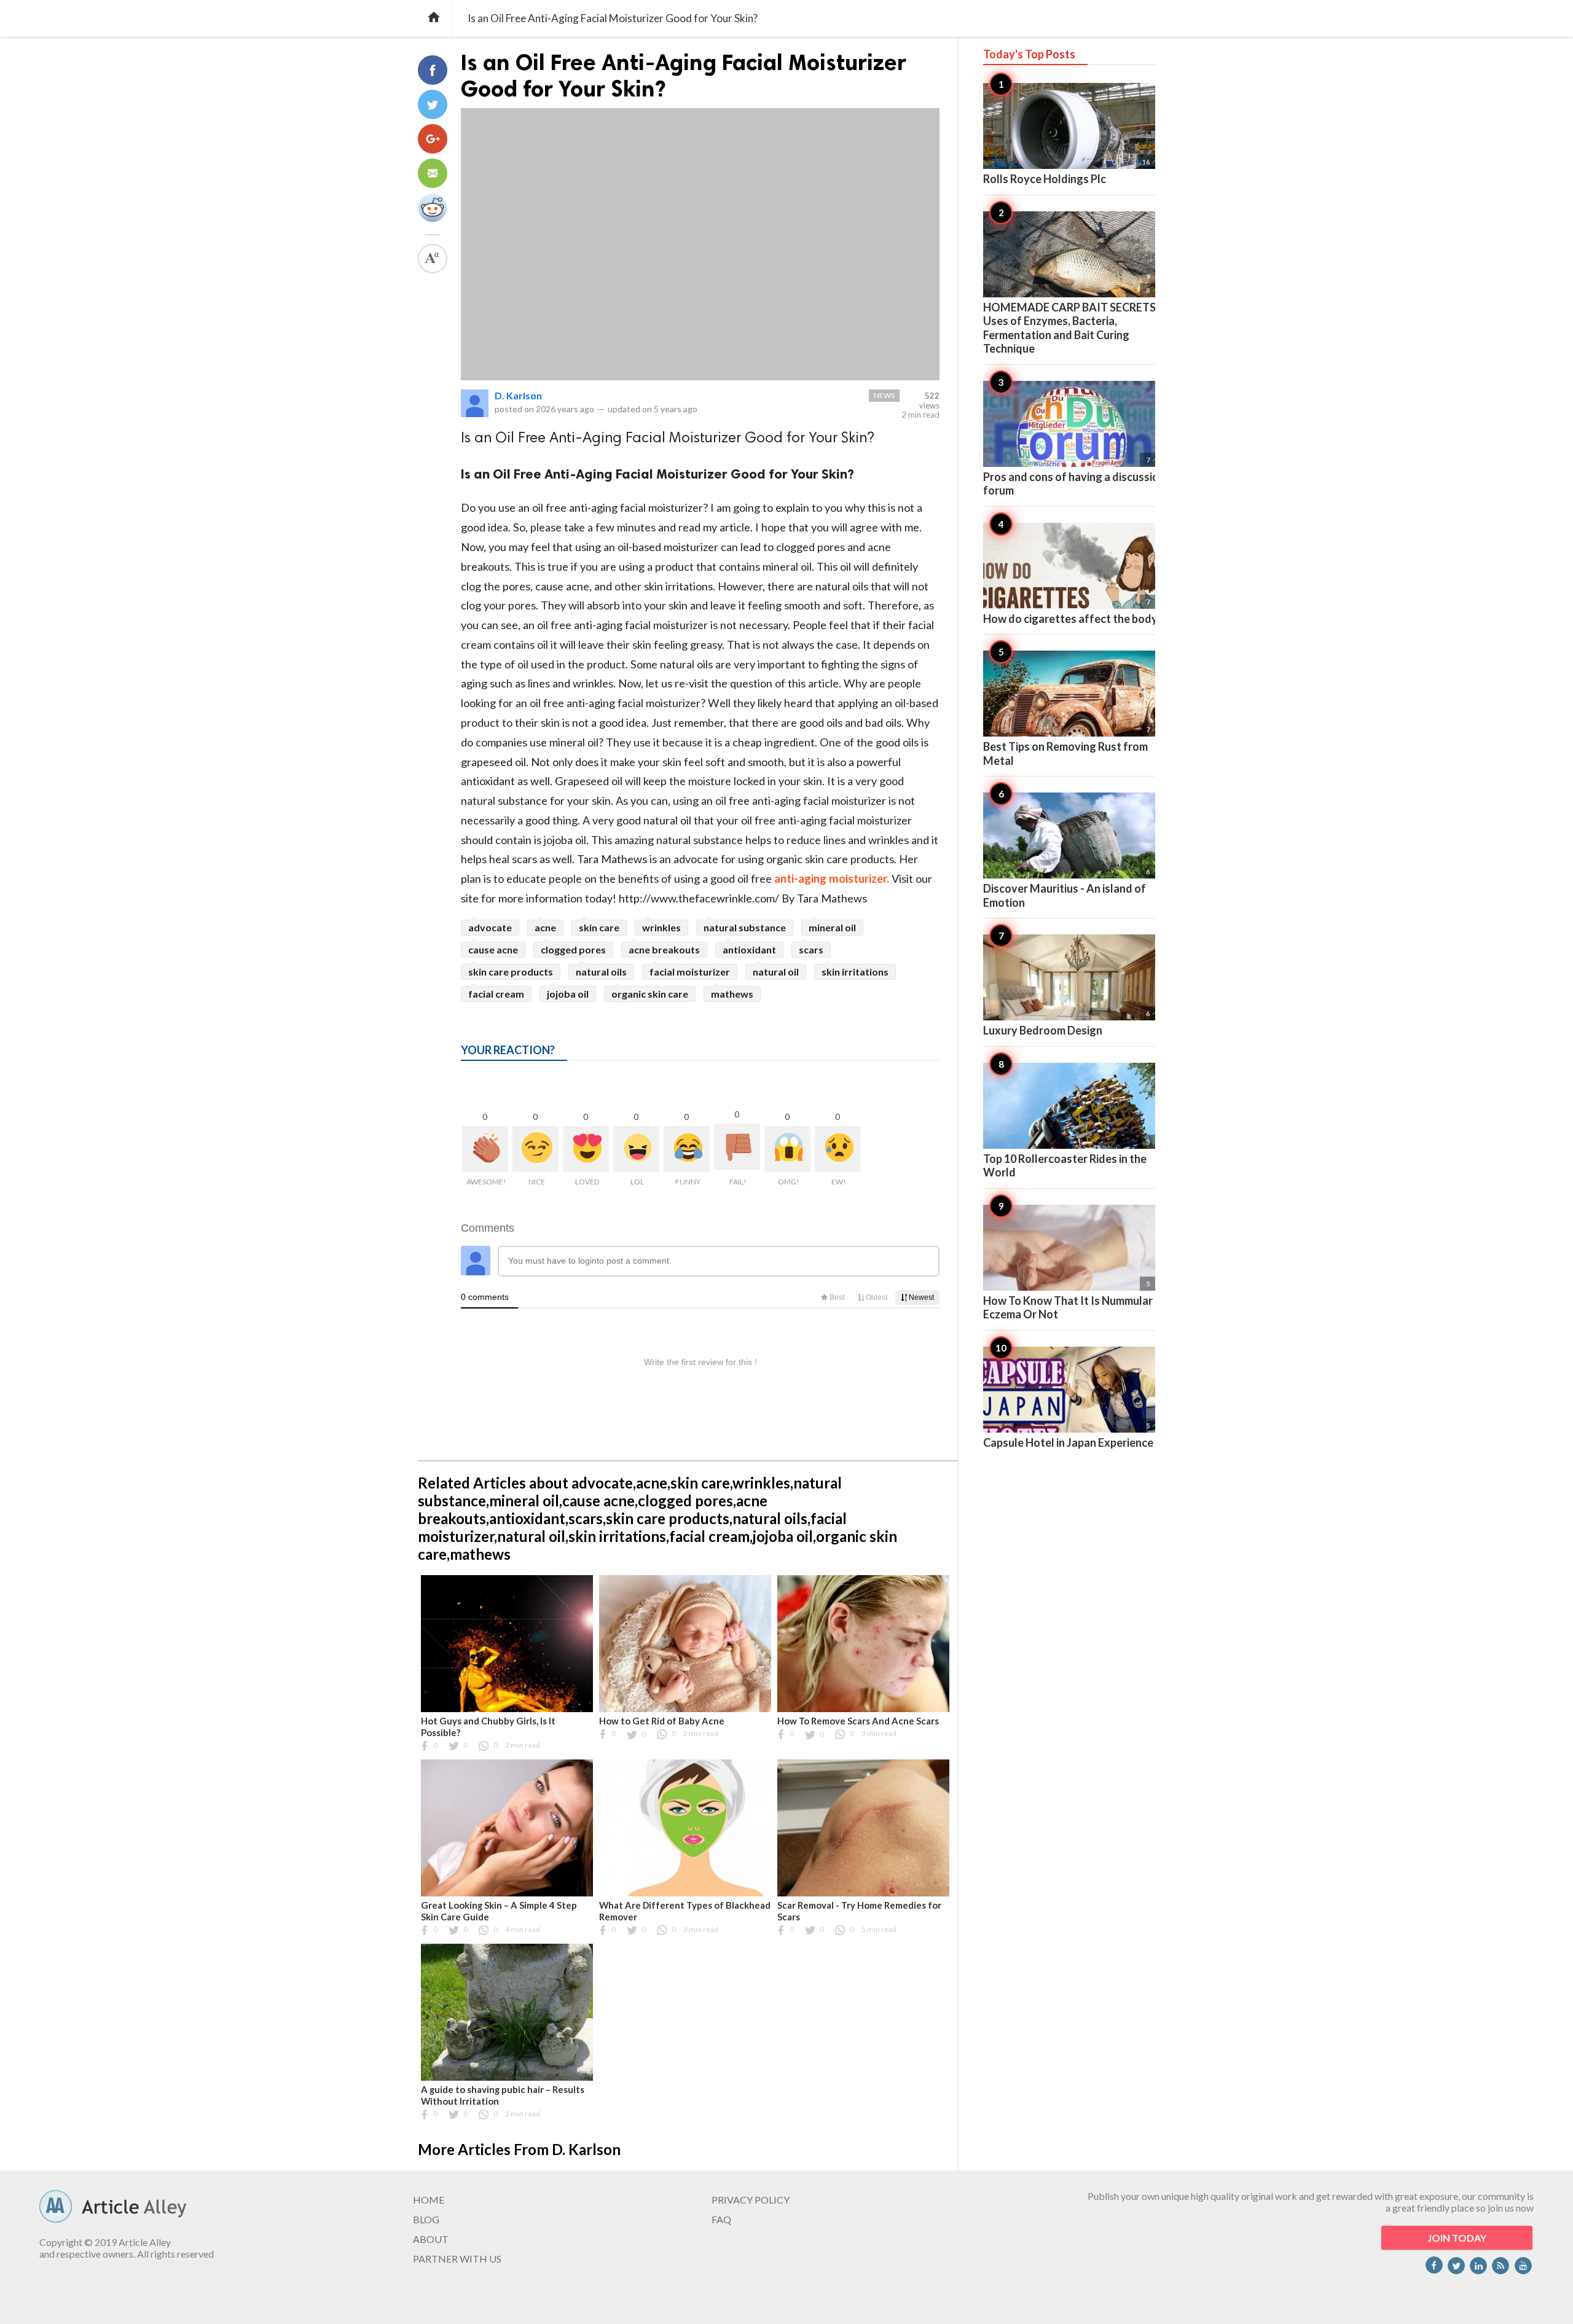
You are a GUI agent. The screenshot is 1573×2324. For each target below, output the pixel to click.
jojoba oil (568, 994)
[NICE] (535, 1149)
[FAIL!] (737, 1147)
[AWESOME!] (485, 1149)
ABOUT (431, 2239)
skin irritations (855, 972)
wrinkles (661, 927)
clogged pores (573, 949)
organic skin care (650, 994)
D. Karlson (518, 395)
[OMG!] (787, 1149)
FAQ (721, 2219)
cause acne (493, 949)
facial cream (496, 994)
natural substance (745, 927)
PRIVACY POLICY (751, 2200)
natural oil (776, 972)
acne (545, 927)
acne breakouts (664, 949)
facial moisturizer (690, 972)
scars (811, 949)
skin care (599, 927)
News (884, 395)
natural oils (601, 972)
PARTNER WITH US (457, 2259)
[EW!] (838, 1149)
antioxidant (749, 949)
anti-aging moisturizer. (832, 878)
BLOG (426, 2219)
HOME (429, 2200)
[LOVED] (586, 1149)
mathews (732, 994)
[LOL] (636, 1149)
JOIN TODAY (1457, 2238)
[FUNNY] (687, 1149)
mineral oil (832, 927)
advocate (490, 927)
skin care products (511, 972)
